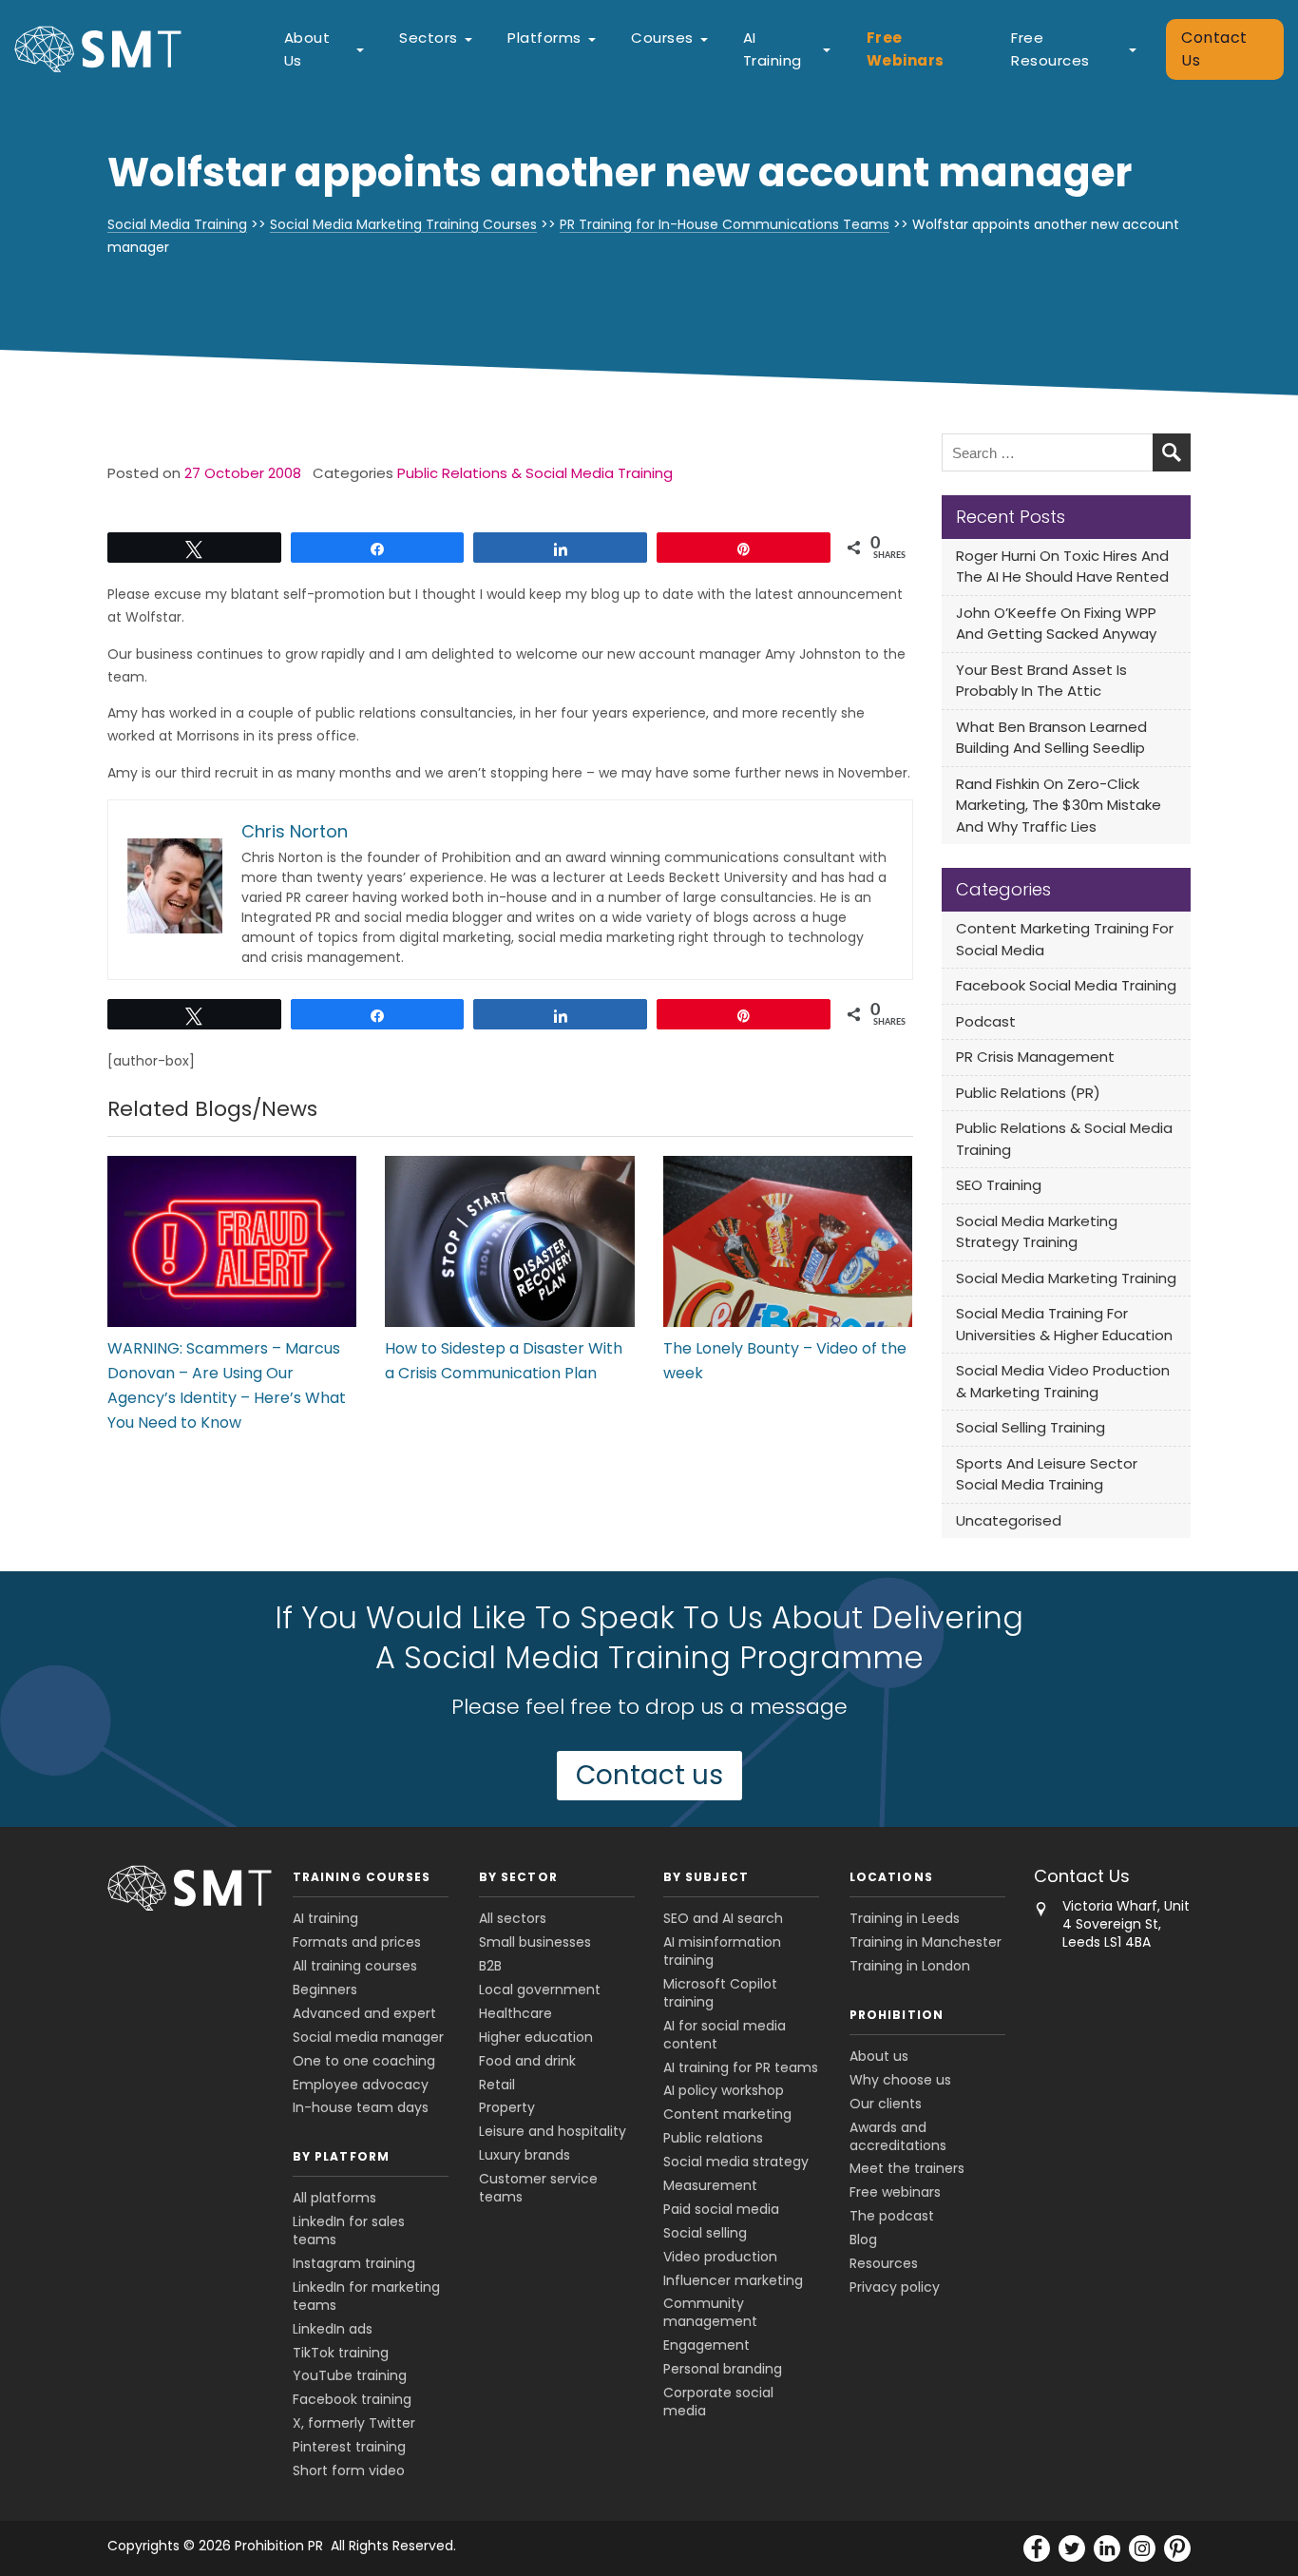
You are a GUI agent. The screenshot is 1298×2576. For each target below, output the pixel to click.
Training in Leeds (905, 1918)
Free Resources (1050, 49)
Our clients (886, 2104)
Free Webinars (906, 49)
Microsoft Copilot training (720, 1993)
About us (879, 2056)
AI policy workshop (724, 2090)
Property (507, 2107)
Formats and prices (357, 1942)
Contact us (649, 1775)
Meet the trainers (907, 2168)
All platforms (334, 2198)
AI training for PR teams (741, 2067)
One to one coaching (364, 2061)
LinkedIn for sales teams (349, 2230)
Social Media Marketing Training (1066, 1278)
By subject (706, 1877)
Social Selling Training (1031, 1427)
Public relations (713, 2138)
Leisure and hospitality (553, 2131)
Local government (540, 1990)
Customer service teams (538, 2188)
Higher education (536, 2037)
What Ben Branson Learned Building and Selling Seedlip (1051, 738)
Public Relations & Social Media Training (535, 473)
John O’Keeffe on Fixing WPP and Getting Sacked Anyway (1056, 624)
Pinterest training (349, 2447)
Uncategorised (1009, 1520)
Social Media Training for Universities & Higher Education (1064, 1324)
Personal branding (723, 2369)
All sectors (513, 1918)
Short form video (349, 2470)
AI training (325, 1918)
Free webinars (895, 2192)
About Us (307, 49)
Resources (884, 2263)
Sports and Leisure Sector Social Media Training (1047, 1474)
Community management (710, 2312)
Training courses (362, 1877)
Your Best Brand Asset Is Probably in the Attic (1041, 681)
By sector (518, 1877)
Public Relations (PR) (1028, 1093)
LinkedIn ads (333, 2329)
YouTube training (350, 2375)
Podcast (986, 1021)
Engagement (706, 2345)
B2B (490, 1966)
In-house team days (361, 2107)
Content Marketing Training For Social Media (1065, 939)
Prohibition (897, 2015)
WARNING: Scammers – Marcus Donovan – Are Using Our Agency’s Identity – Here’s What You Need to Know (227, 1385)
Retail (497, 2085)
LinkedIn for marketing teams (366, 2296)
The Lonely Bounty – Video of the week (785, 1361)
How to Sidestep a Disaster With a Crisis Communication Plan (504, 1361)
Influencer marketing (733, 2280)
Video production (720, 2257)
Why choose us (900, 2080)
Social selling (705, 2233)
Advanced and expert (364, 2013)
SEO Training (999, 1185)
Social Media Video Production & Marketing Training (1063, 1381)
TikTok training (341, 2353)
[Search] (1172, 452)
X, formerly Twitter (354, 2423)
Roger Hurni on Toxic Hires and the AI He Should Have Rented (1062, 567)
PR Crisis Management (1035, 1057)
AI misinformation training (722, 1951)
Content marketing (727, 2114)
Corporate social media (718, 2402)
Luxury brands (525, 2155)
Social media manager (368, 2037)
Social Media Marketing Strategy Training (1037, 1232)
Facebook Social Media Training (1066, 985)
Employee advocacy (361, 2085)
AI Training (773, 49)
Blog (863, 2240)
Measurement (710, 2185)
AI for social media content (725, 2035)
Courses (662, 38)
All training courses (355, 1966)
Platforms (544, 38)
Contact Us (1214, 49)
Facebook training (352, 2399)
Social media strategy (736, 2162)
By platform (341, 2156)
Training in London (910, 1966)
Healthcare (515, 2013)
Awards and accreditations (898, 2136)
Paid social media (721, 2209)
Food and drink (527, 2061)
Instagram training (354, 2263)
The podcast (892, 2216)
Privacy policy (895, 2287)
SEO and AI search (723, 1918)
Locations (891, 1877)
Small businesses (535, 1942)
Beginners (325, 1990)
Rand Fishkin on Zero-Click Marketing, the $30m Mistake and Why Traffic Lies (1059, 805)
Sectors (429, 38)
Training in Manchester (926, 1942)
